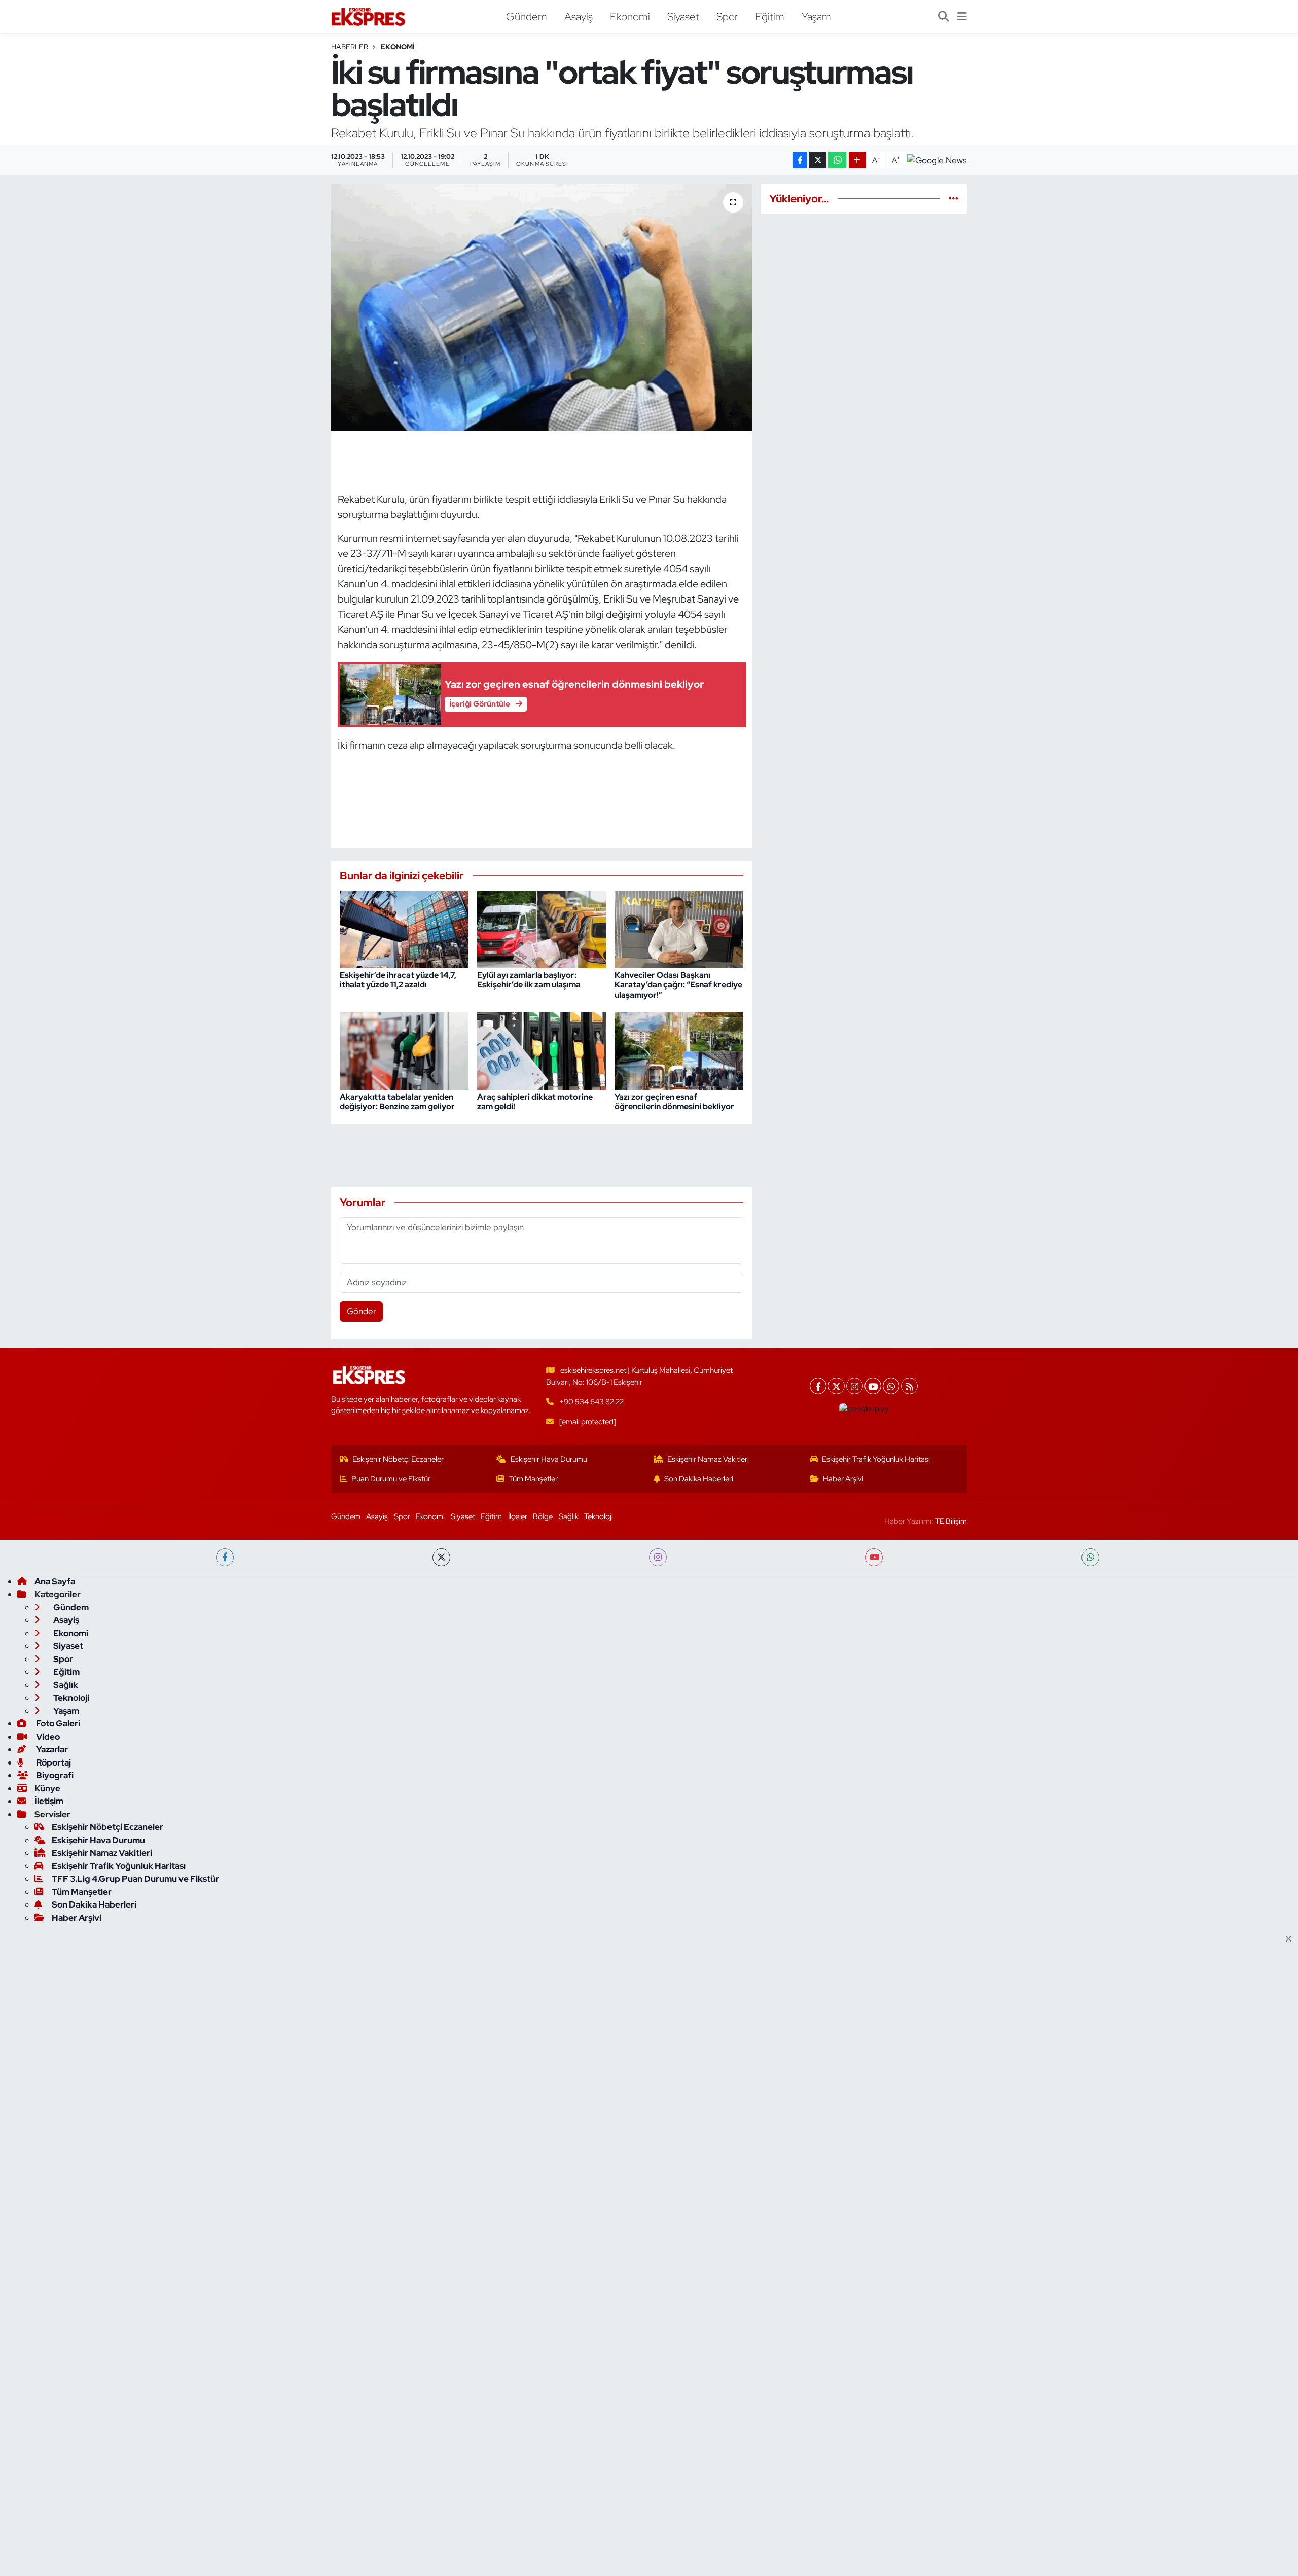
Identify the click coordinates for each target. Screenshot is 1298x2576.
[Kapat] (1292, 1939)
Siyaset (683, 16)
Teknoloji (599, 1516)
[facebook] (225, 1557)
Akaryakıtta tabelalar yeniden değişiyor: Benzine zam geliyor (397, 1102)
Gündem (527, 16)
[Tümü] (953, 198)
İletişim (49, 1801)
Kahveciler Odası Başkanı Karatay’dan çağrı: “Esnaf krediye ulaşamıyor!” (678, 985)
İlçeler (518, 1516)
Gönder (362, 1311)
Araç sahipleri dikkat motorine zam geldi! (535, 1102)
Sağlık (569, 1516)
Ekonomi (630, 16)
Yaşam (816, 16)
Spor (727, 16)
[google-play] (864, 1409)
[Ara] (943, 17)
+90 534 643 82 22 (591, 1402)
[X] (836, 1386)
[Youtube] (873, 1386)
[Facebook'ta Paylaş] (800, 160)
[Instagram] (855, 1386)
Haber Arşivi (843, 1479)
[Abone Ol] (937, 161)
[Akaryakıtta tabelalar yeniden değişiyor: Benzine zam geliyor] (404, 1050)
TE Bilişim (951, 1521)
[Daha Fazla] (857, 160)
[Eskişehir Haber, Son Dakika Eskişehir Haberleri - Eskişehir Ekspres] (369, 17)
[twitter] (441, 1557)
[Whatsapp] (891, 1386)
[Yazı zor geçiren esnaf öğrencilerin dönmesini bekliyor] (679, 1050)
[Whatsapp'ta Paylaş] (837, 160)
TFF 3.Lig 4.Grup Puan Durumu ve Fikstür (135, 1879)
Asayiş (579, 16)
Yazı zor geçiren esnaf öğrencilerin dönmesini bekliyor (674, 1102)
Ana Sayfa (55, 1581)
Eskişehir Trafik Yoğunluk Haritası (876, 1459)
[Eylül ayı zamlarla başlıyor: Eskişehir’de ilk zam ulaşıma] (542, 929)
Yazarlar (51, 1749)
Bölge (543, 1516)
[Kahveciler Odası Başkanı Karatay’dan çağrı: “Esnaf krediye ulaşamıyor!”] (679, 929)
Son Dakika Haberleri (699, 1479)
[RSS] (909, 1386)
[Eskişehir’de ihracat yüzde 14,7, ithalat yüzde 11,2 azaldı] (404, 929)
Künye (47, 1788)
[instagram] (658, 1557)
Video (47, 1737)
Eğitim (770, 16)
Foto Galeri (57, 1723)
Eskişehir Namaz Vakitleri (708, 1459)
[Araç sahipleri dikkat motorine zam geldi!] (542, 1050)
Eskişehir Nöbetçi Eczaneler (398, 1459)
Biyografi (54, 1775)
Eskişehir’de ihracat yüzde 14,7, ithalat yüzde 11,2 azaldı (398, 980)
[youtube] (874, 1557)
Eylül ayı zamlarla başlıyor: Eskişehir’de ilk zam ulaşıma (529, 980)
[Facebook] (818, 1386)
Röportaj (53, 1762)
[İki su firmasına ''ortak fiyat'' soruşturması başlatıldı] (542, 307)
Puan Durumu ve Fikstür (391, 1479)
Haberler (350, 47)
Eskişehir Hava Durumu (549, 1459)
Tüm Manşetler (533, 1479)
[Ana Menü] (962, 17)
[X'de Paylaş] (818, 160)
